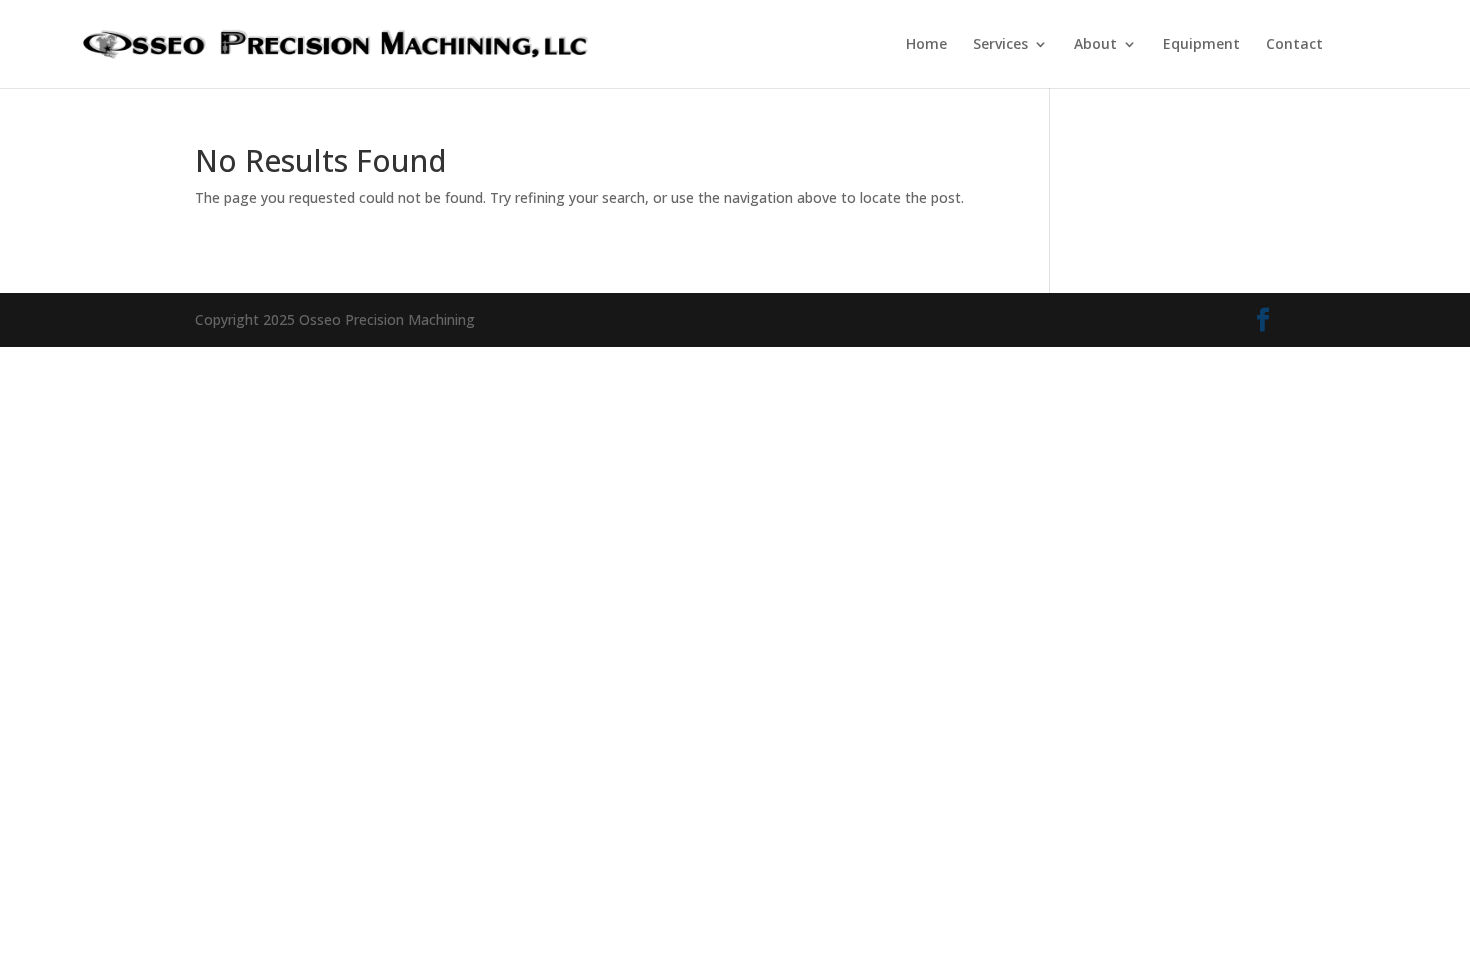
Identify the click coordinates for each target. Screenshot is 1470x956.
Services (1000, 45)
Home (926, 45)
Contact (1294, 45)
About (1095, 45)
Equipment (1201, 45)
